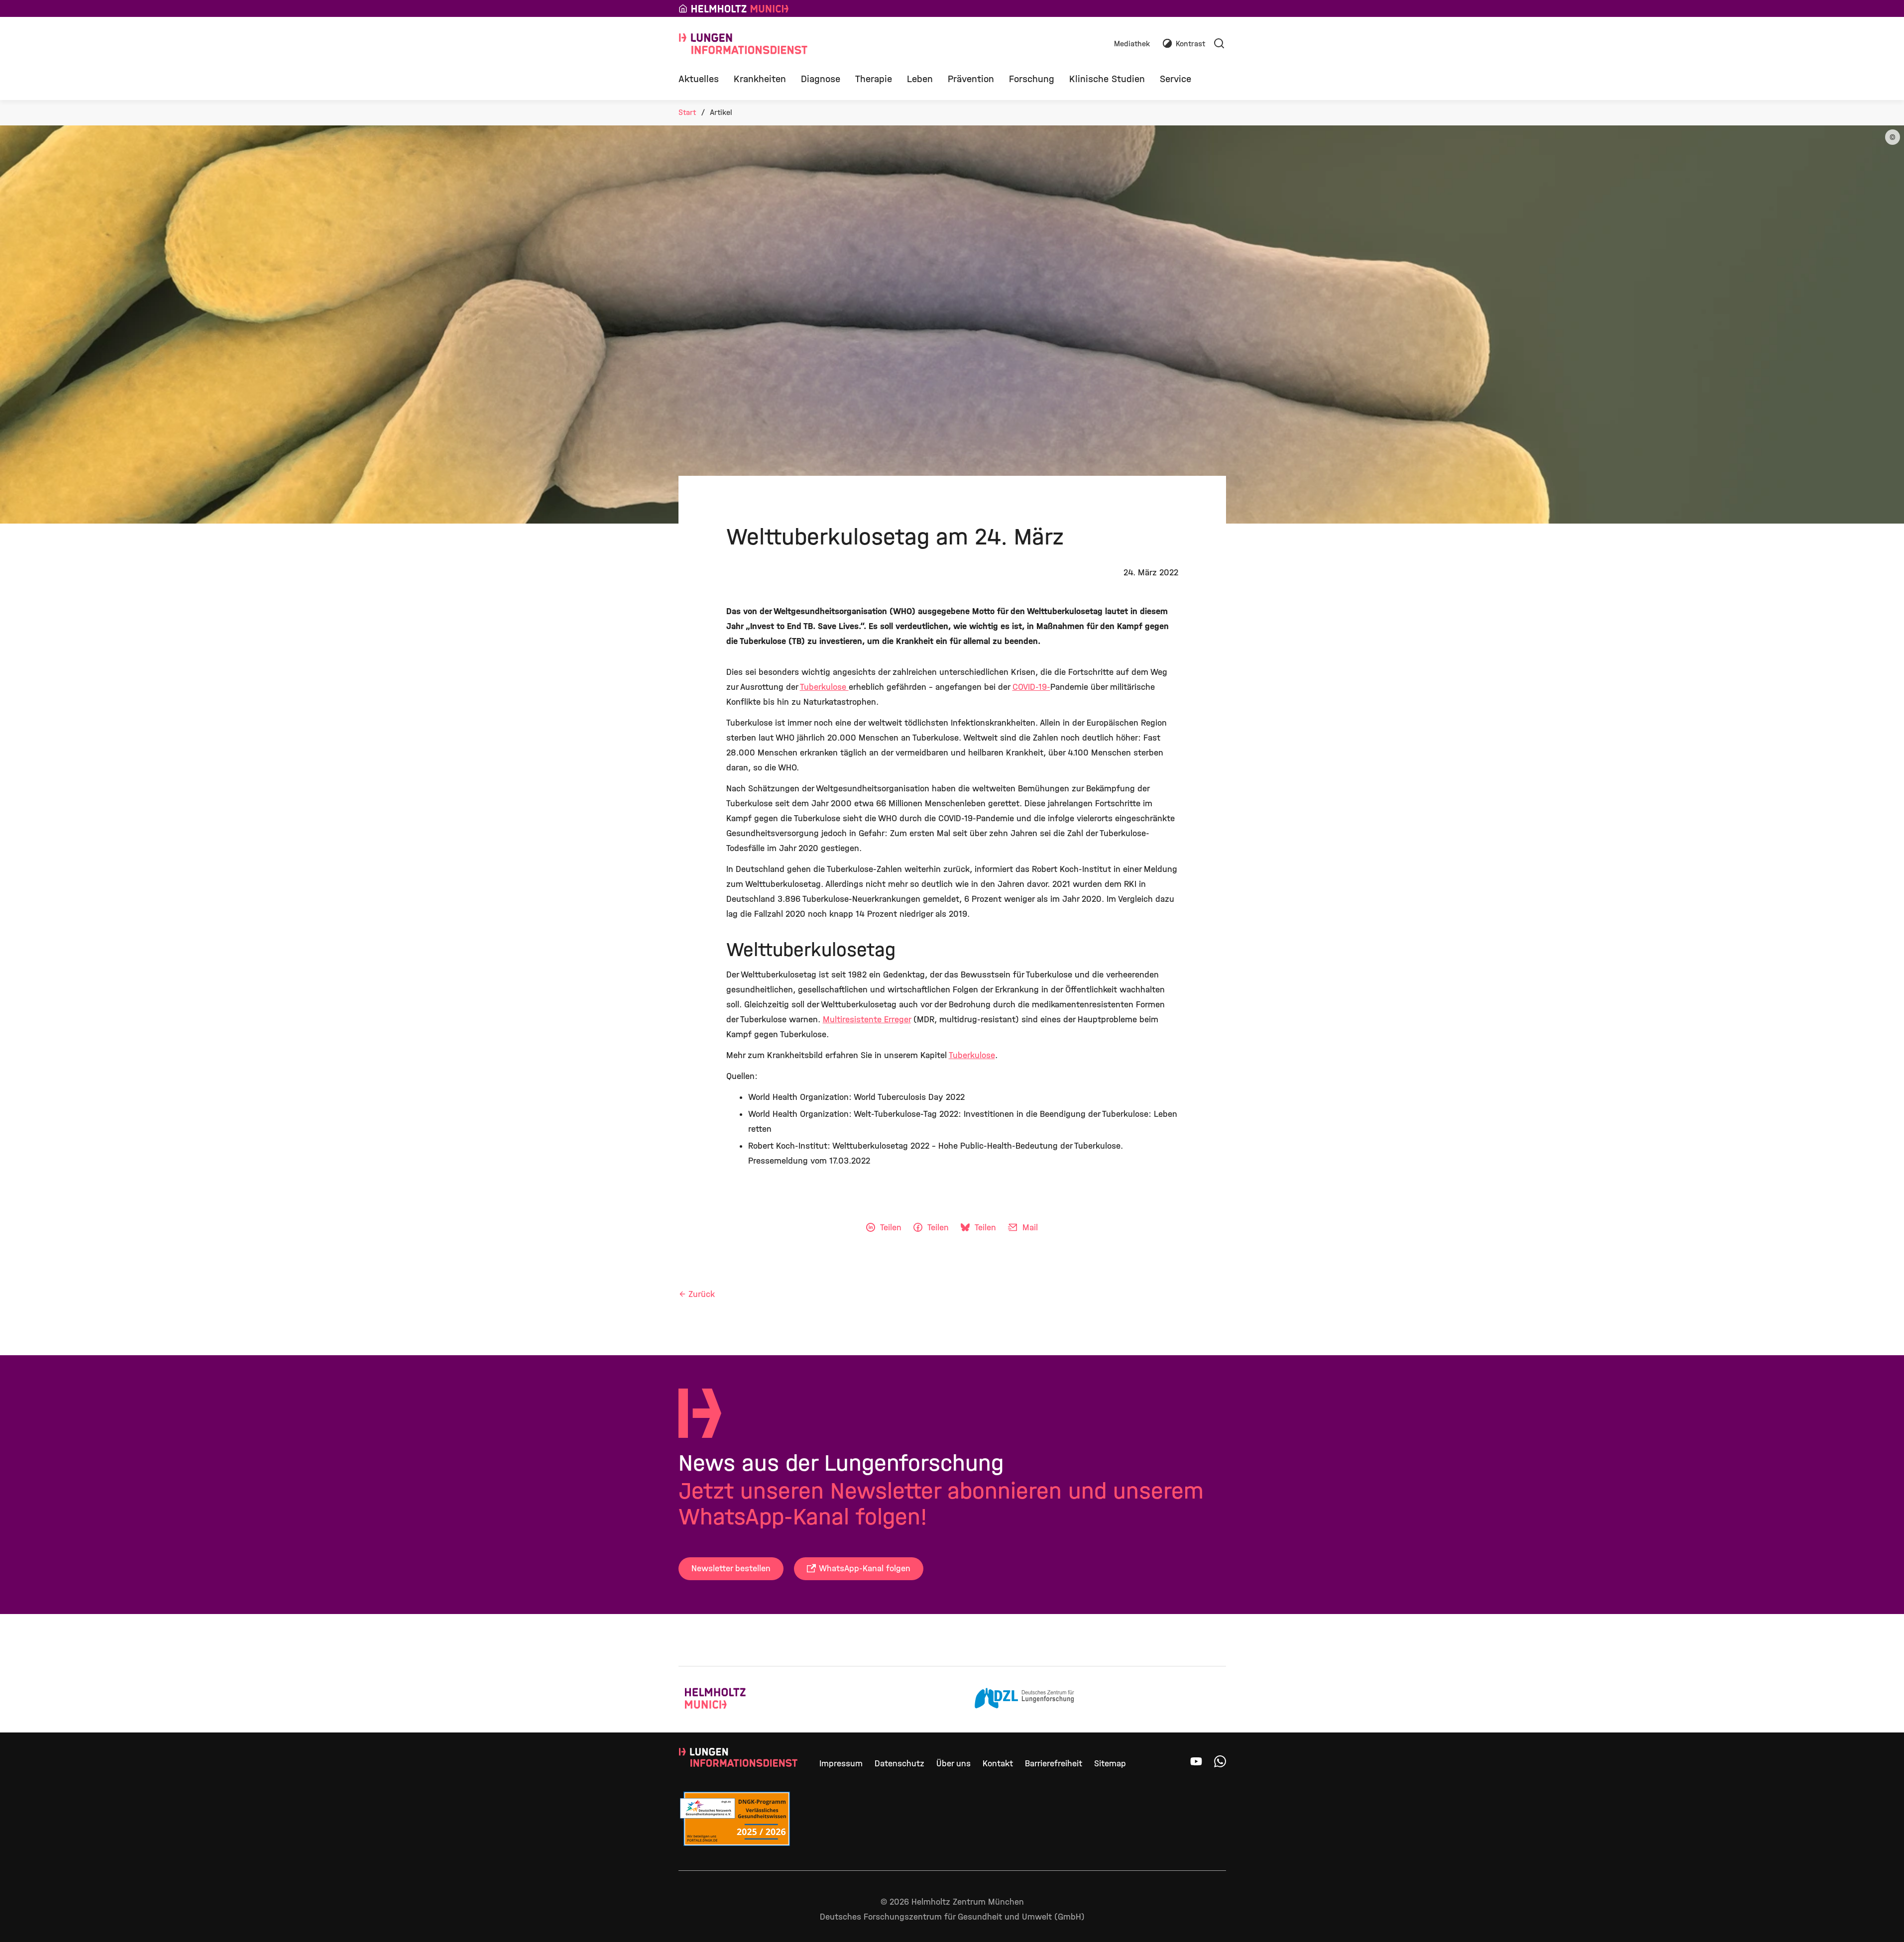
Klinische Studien (1107, 79)
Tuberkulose (824, 687)
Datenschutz (899, 1764)
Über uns (953, 1764)
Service (1176, 79)
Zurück (702, 1294)
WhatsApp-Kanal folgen (865, 1568)
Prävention (971, 79)
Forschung (1032, 79)
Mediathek (1132, 44)
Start (687, 112)
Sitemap (1110, 1764)
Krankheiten (760, 79)
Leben (920, 79)
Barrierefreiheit (1054, 1764)
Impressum (841, 1764)
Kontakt (998, 1764)
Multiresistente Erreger (867, 1020)
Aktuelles (699, 79)
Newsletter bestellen (731, 1568)
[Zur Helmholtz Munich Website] (735, 1700)
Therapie (874, 79)
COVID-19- (1031, 687)
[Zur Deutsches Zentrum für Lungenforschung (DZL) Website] (1024, 1700)
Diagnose (821, 79)
